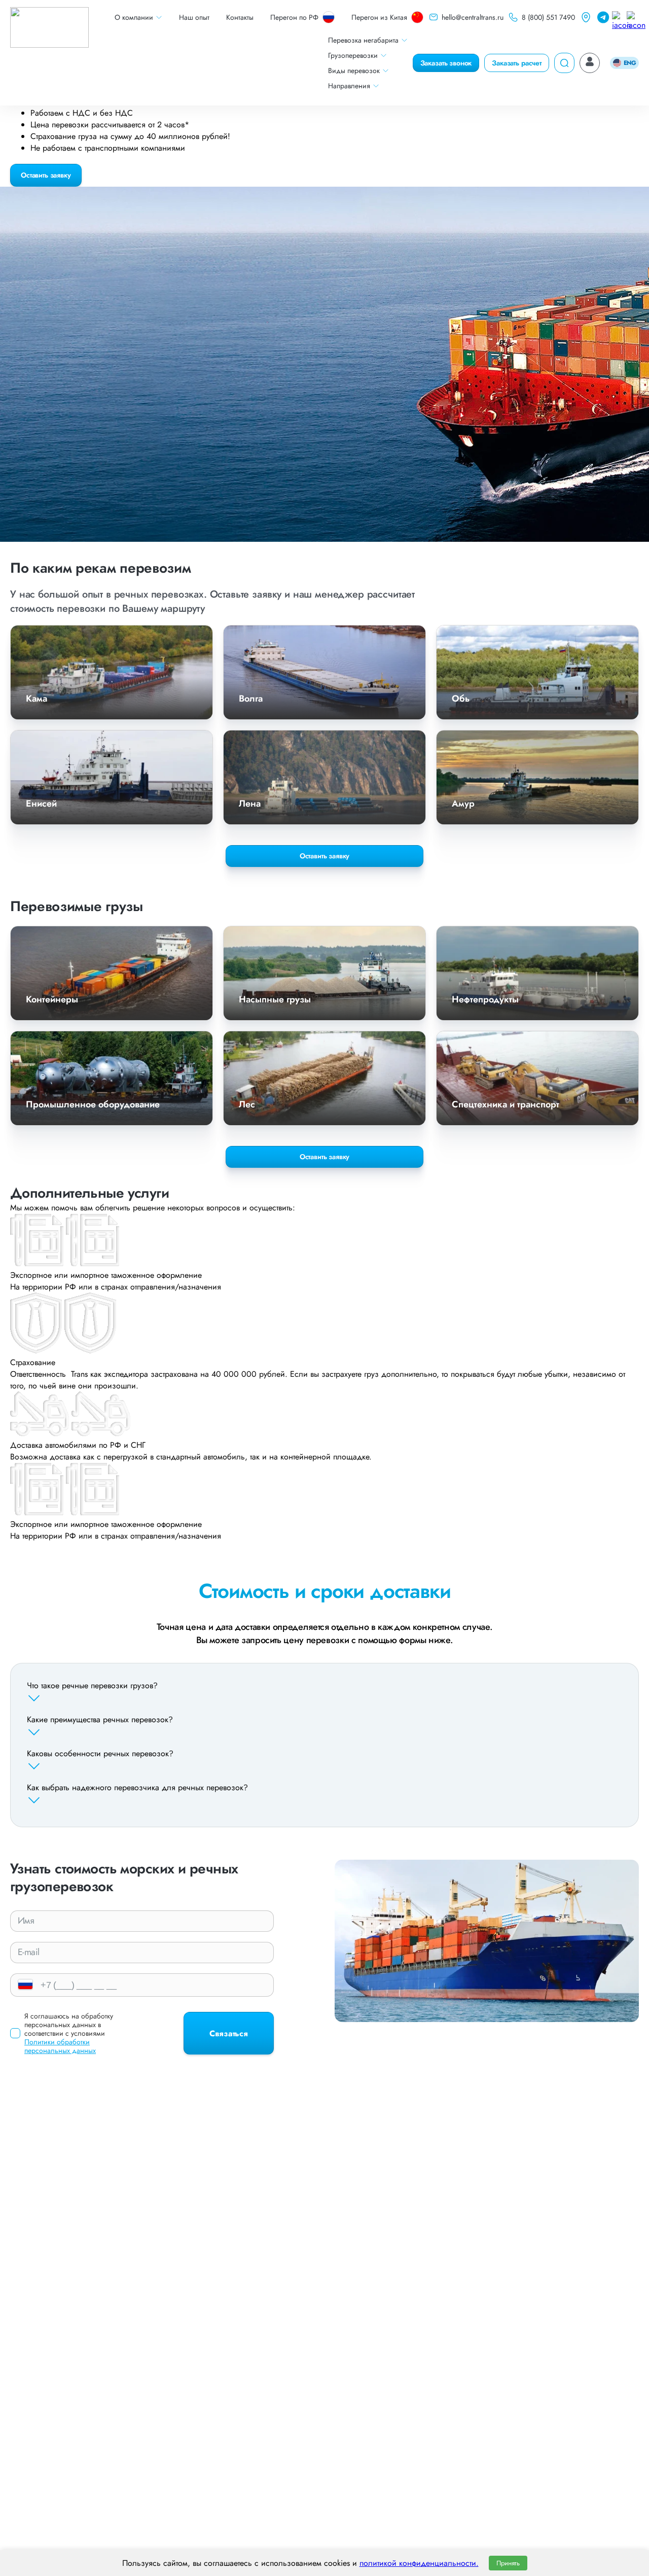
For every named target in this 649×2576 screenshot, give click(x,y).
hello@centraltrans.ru (473, 17)
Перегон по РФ (294, 17)
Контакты (240, 17)
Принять (508, 2563)
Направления (349, 86)
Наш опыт (194, 17)
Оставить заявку (46, 175)
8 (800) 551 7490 (548, 17)
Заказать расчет (517, 63)
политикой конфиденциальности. (419, 2563)
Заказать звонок (446, 63)
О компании (134, 17)
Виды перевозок (354, 71)
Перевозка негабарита (363, 40)
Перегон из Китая (379, 17)
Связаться (229, 2033)
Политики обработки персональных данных (60, 2046)
